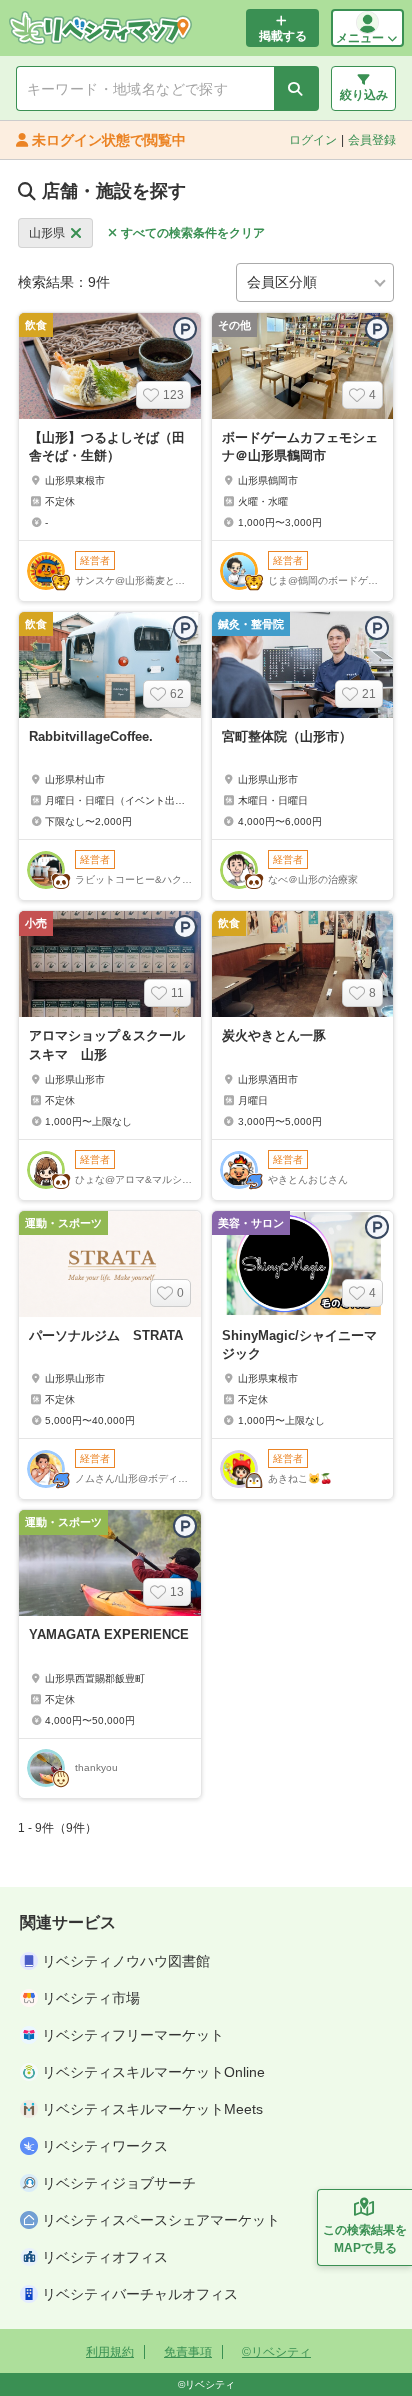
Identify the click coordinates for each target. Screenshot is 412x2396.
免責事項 (188, 2352)
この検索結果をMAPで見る (365, 2239)
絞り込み (364, 95)
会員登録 (372, 140)
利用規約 (110, 2352)
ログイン (313, 140)
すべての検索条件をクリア (193, 233)
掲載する (283, 36)
